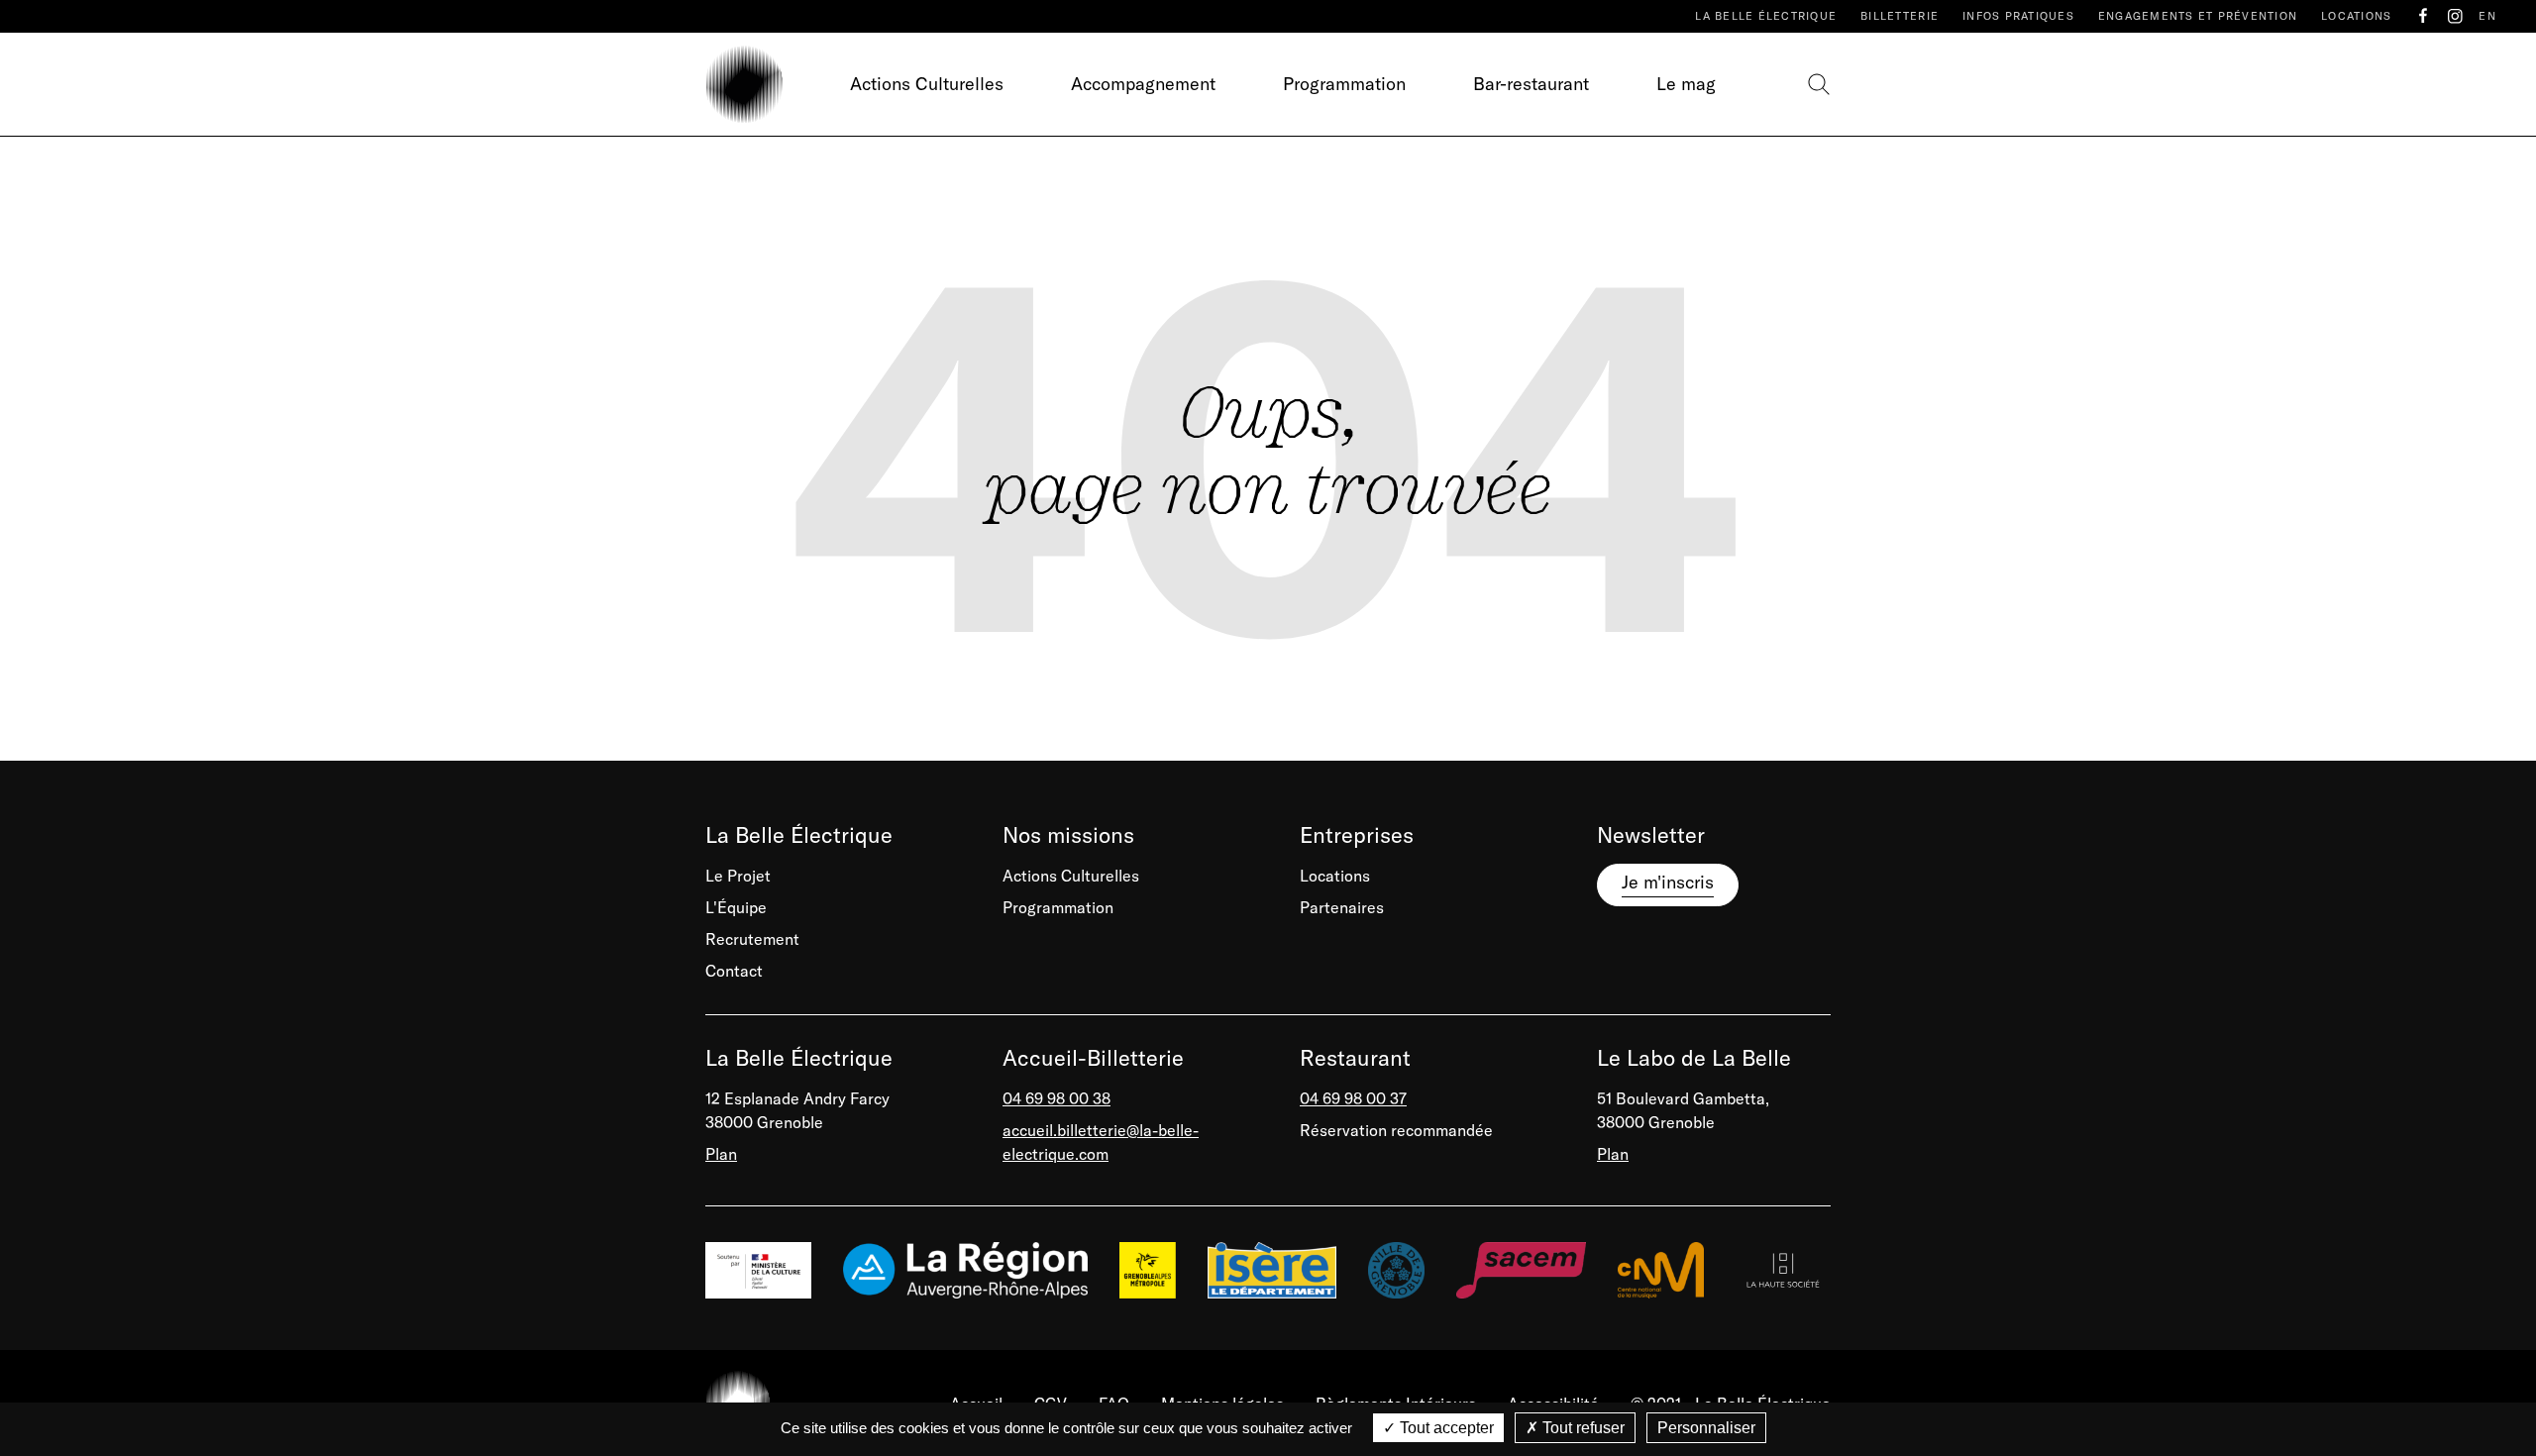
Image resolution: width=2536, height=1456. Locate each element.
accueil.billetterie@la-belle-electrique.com (1101, 1142)
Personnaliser (1706, 1428)
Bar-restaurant (1531, 84)
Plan (721, 1154)
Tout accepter (1445, 1428)
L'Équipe (736, 907)
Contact (734, 971)
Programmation (1344, 84)
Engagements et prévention (2198, 16)
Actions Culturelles (927, 84)
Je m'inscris (1668, 882)
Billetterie (1900, 16)
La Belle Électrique (1766, 16)
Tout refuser (1582, 1428)
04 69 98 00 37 (1353, 1098)
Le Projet (738, 876)
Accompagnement (1143, 84)
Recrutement (752, 939)
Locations (2356, 16)
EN (2487, 16)
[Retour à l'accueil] (744, 84)
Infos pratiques (2018, 16)
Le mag (1686, 84)
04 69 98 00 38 (1057, 1098)
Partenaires (1342, 907)
